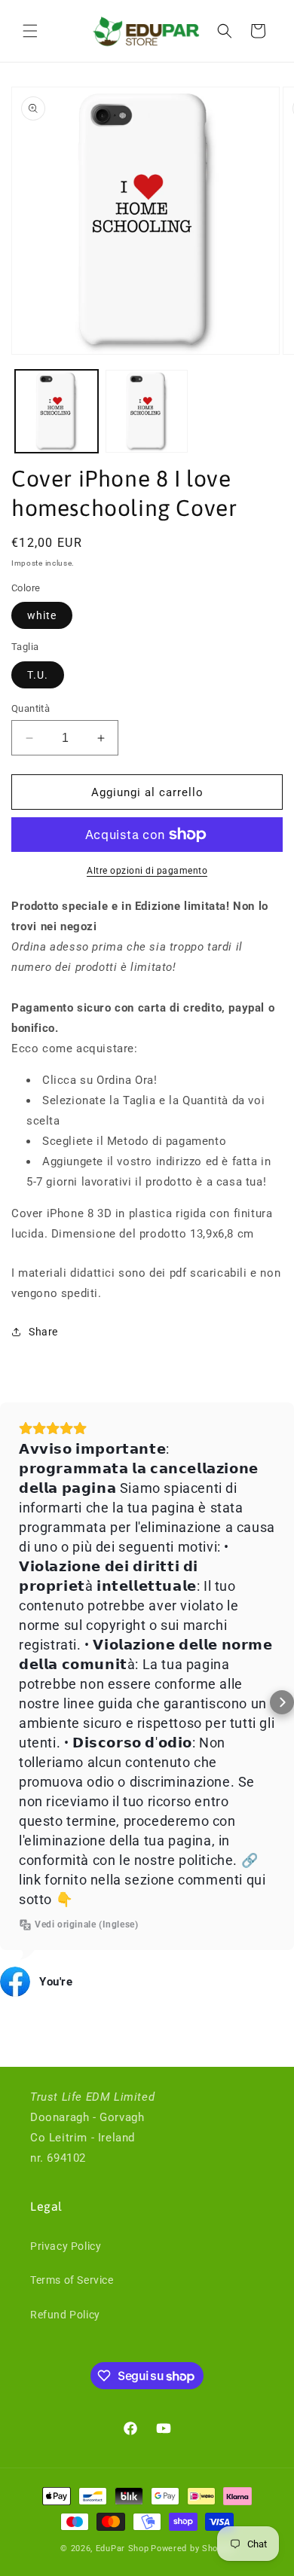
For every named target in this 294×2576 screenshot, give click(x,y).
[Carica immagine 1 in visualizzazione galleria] (57, 411)
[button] (30, 31)
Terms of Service (72, 2280)
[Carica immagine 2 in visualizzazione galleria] (147, 411)
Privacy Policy (66, 2246)
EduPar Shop (122, 2549)
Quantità (31, 708)
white (42, 615)
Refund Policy (65, 2315)
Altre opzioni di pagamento (147, 871)
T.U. (38, 675)
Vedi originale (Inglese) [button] (86, 1924)
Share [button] (43, 1332)
